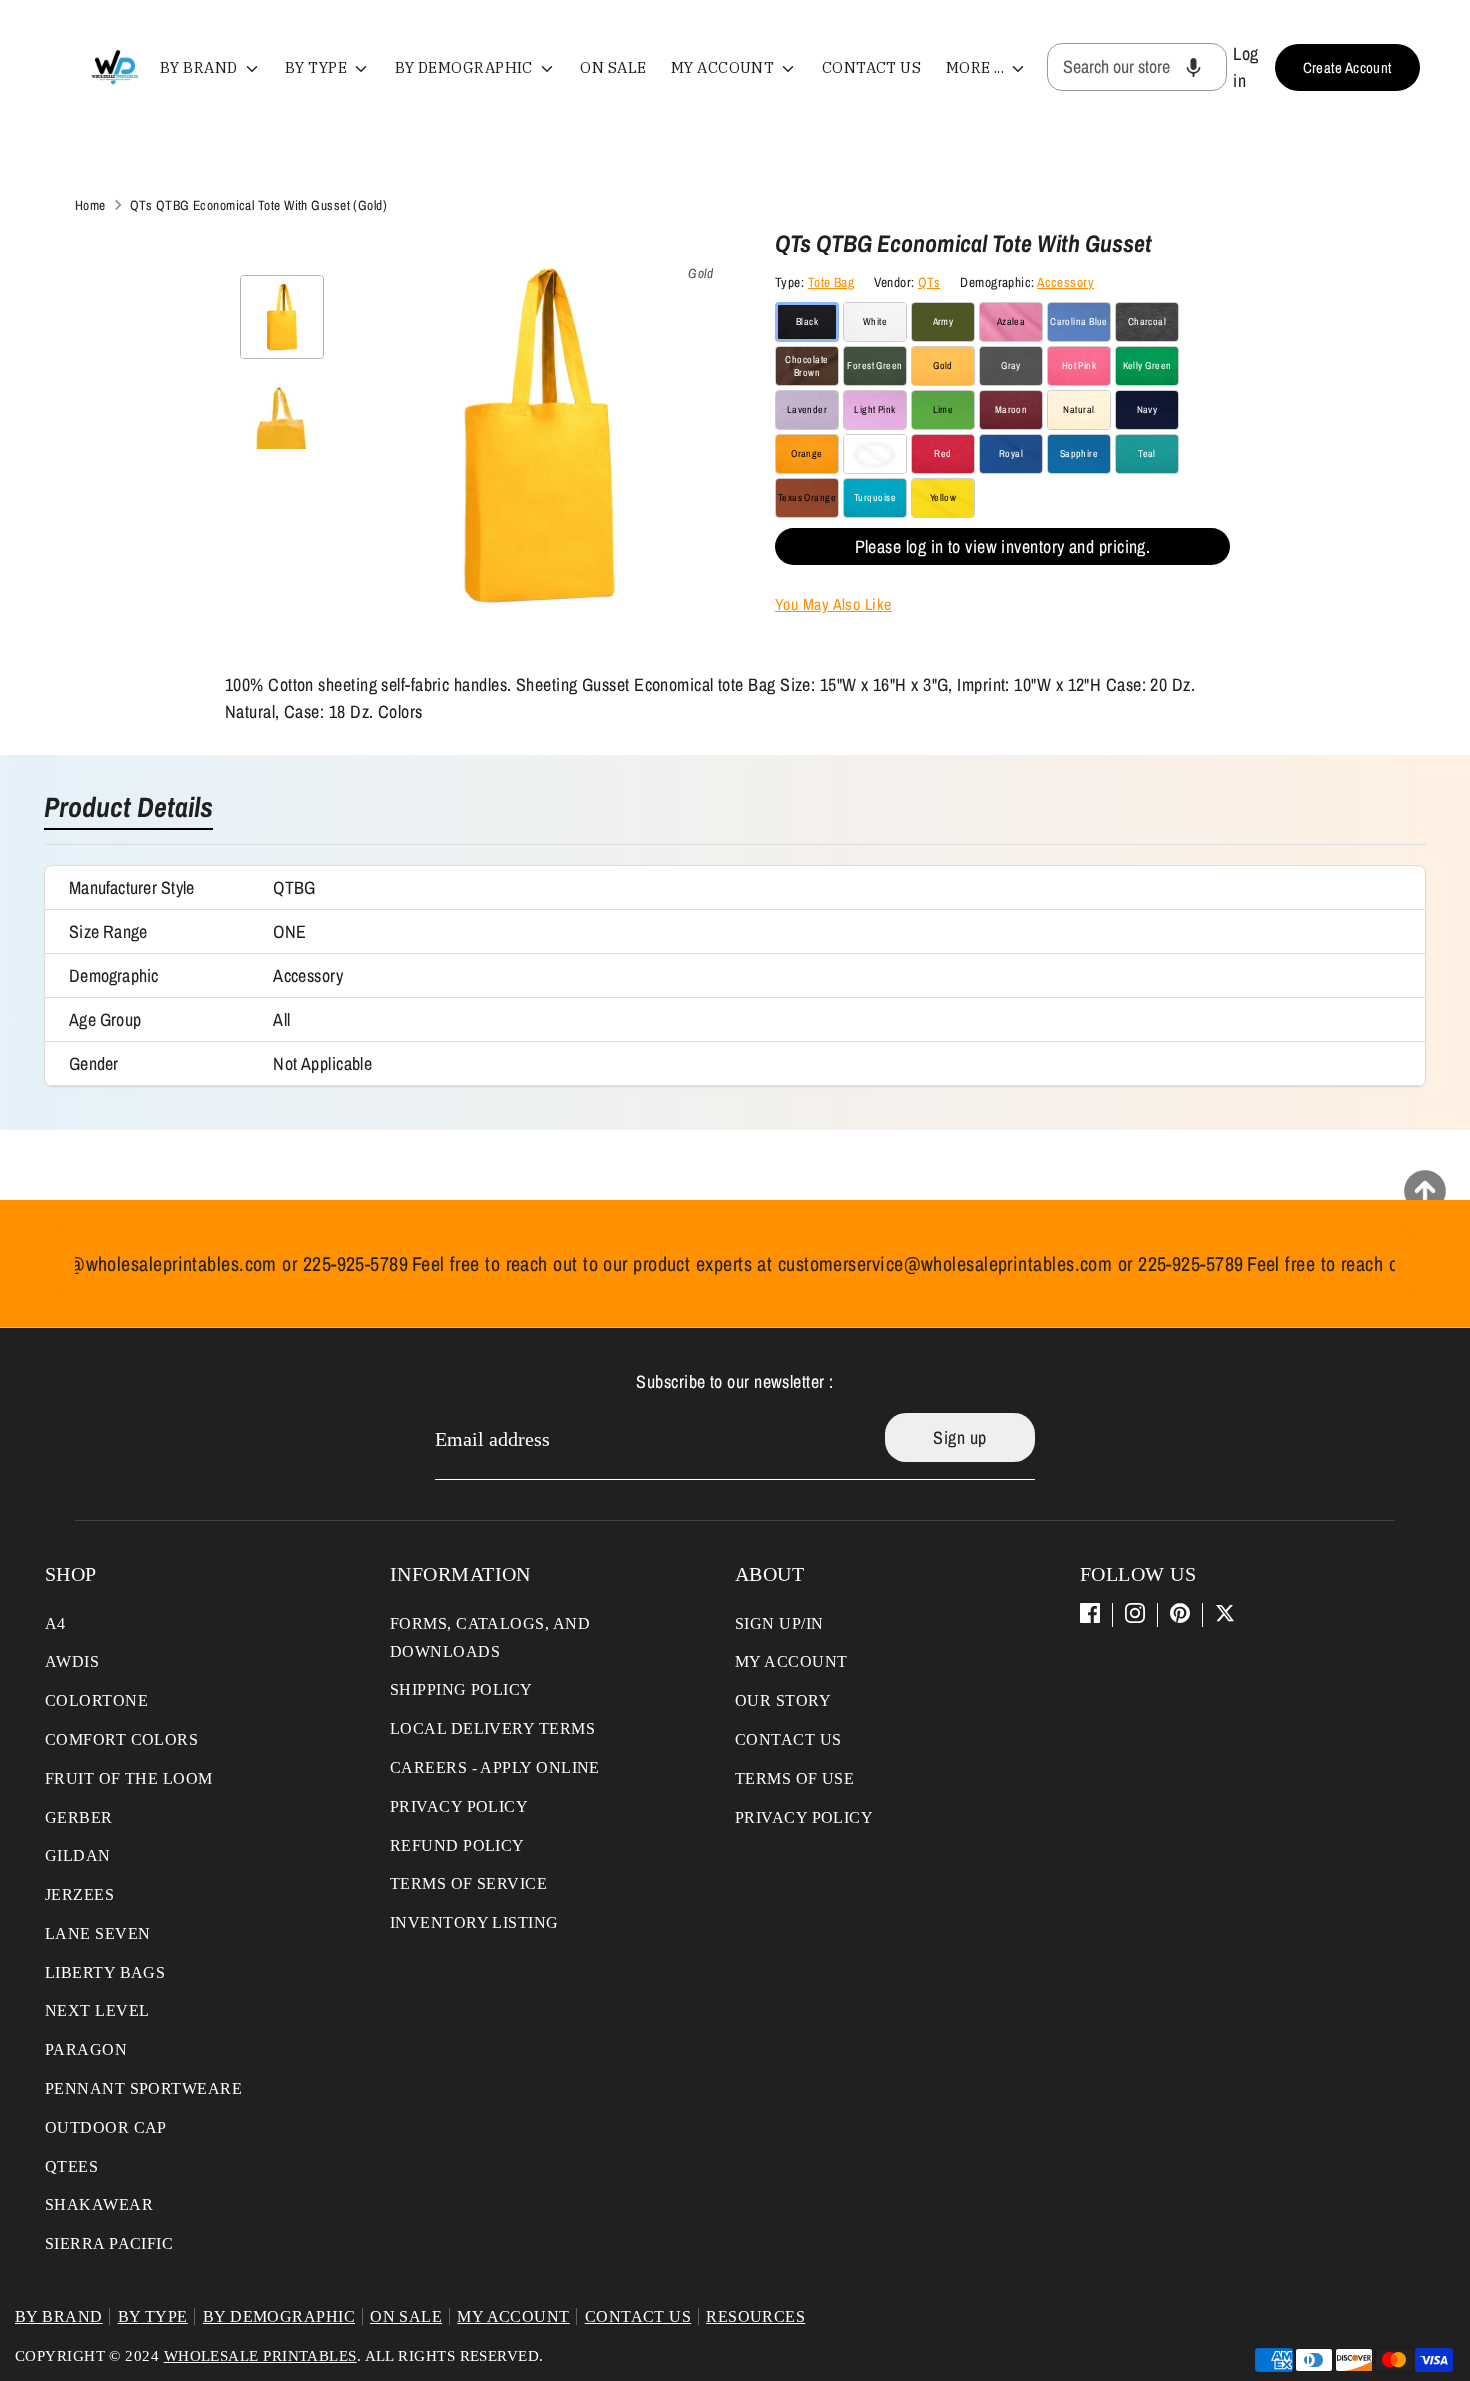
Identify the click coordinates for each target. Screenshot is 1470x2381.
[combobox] (1137, 66)
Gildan (78, 1855)
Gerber (79, 1817)
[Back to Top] (1425, 1191)
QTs (929, 282)
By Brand (200, 67)
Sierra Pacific (109, 2243)
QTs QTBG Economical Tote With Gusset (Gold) (258, 205)
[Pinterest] (1180, 1613)
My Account (724, 67)
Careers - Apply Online (495, 1767)
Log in (1245, 67)
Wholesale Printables (260, 2356)
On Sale (613, 67)
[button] (1193, 66)
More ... (977, 67)
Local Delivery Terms (492, 1728)
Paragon (86, 2049)
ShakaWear (99, 2204)
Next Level (97, 2010)
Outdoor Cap (106, 2127)
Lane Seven (98, 1933)
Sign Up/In (779, 1623)
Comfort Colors (121, 1739)
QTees (71, 2166)
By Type (318, 67)
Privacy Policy (459, 1806)
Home (90, 205)
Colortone (96, 1700)
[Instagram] (1135, 1613)
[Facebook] (1090, 1613)
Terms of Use (794, 1778)
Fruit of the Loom (129, 1778)
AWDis (72, 1661)
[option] (539, 443)
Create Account (1347, 67)
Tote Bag (831, 282)
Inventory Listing (474, 1922)
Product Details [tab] (128, 809)
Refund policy (457, 1845)
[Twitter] (1225, 1613)
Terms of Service (468, 1883)
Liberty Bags (105, 1972)
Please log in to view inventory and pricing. (1003, 546)
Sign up (959, 1437)
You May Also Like (833, 604)
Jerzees (79, 1894)
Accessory (1065, 282)
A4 (55, 1623)
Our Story (783, 1700)
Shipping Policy (461, 1689)
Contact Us (872, 67)
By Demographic (466, 67)
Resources (755, 2316)
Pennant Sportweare (143, 2088)
